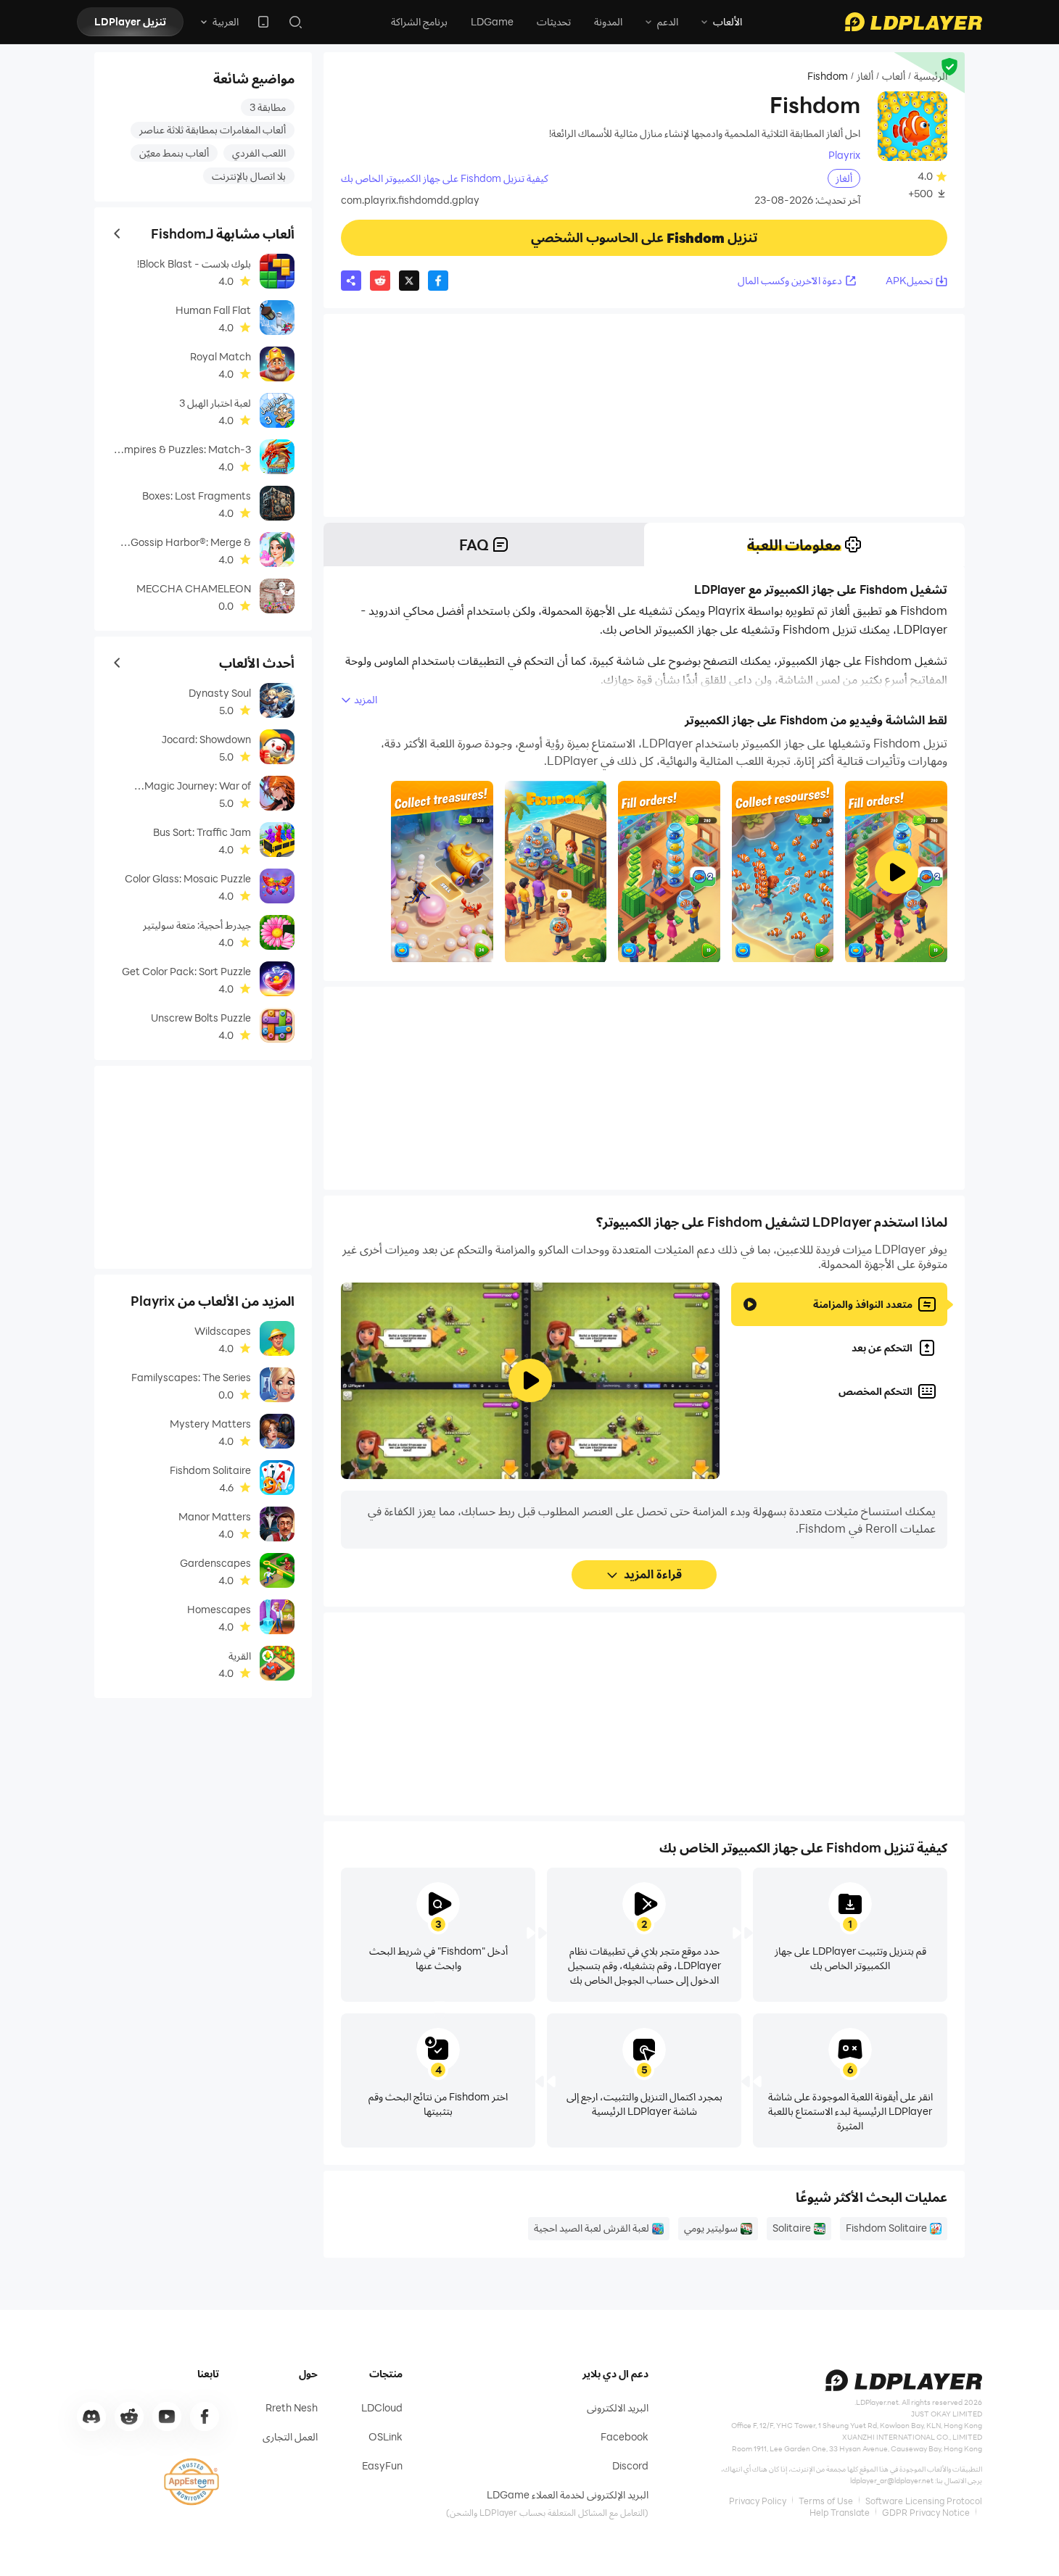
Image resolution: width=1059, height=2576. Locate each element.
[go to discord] (91, 2416)
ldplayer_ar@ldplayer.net (892, 2480)
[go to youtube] (167, 2416)
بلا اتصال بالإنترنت (249, 176)
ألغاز (865, 76)
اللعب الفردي (259, 153)
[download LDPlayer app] (263, 22)
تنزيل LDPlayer (130, 21)
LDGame (492, 21)
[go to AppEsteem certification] (191, 2482)
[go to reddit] (129, 2416)
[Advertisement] (644, 415)
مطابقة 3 (268, 107)
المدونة (608, 21)
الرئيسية (931, 76)
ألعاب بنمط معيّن (174, 153)
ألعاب (894, 76)
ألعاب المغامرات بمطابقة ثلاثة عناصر (213, 129)
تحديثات (554, 21)
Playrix (844, 155)
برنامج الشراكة (419, 21)
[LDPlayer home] (913, 22)
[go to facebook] (205, 2416)
